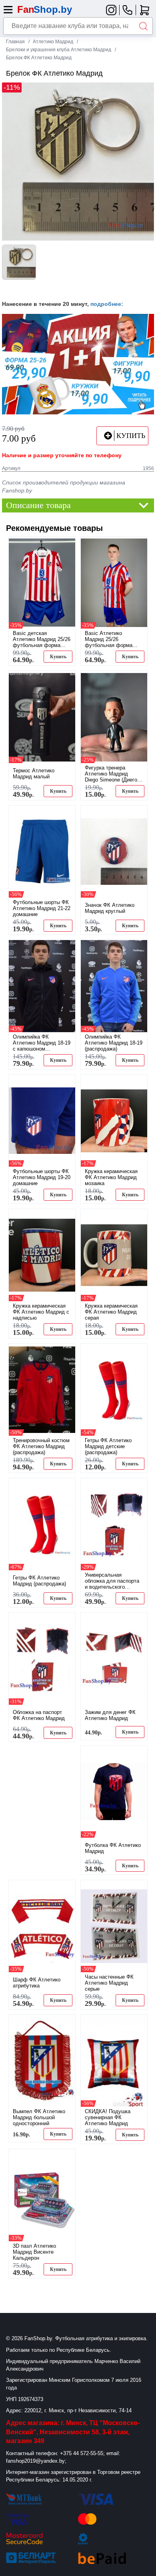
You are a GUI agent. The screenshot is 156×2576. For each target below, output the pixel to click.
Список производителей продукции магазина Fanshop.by (64, 486)
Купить (58, 657)
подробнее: (107, 304)
